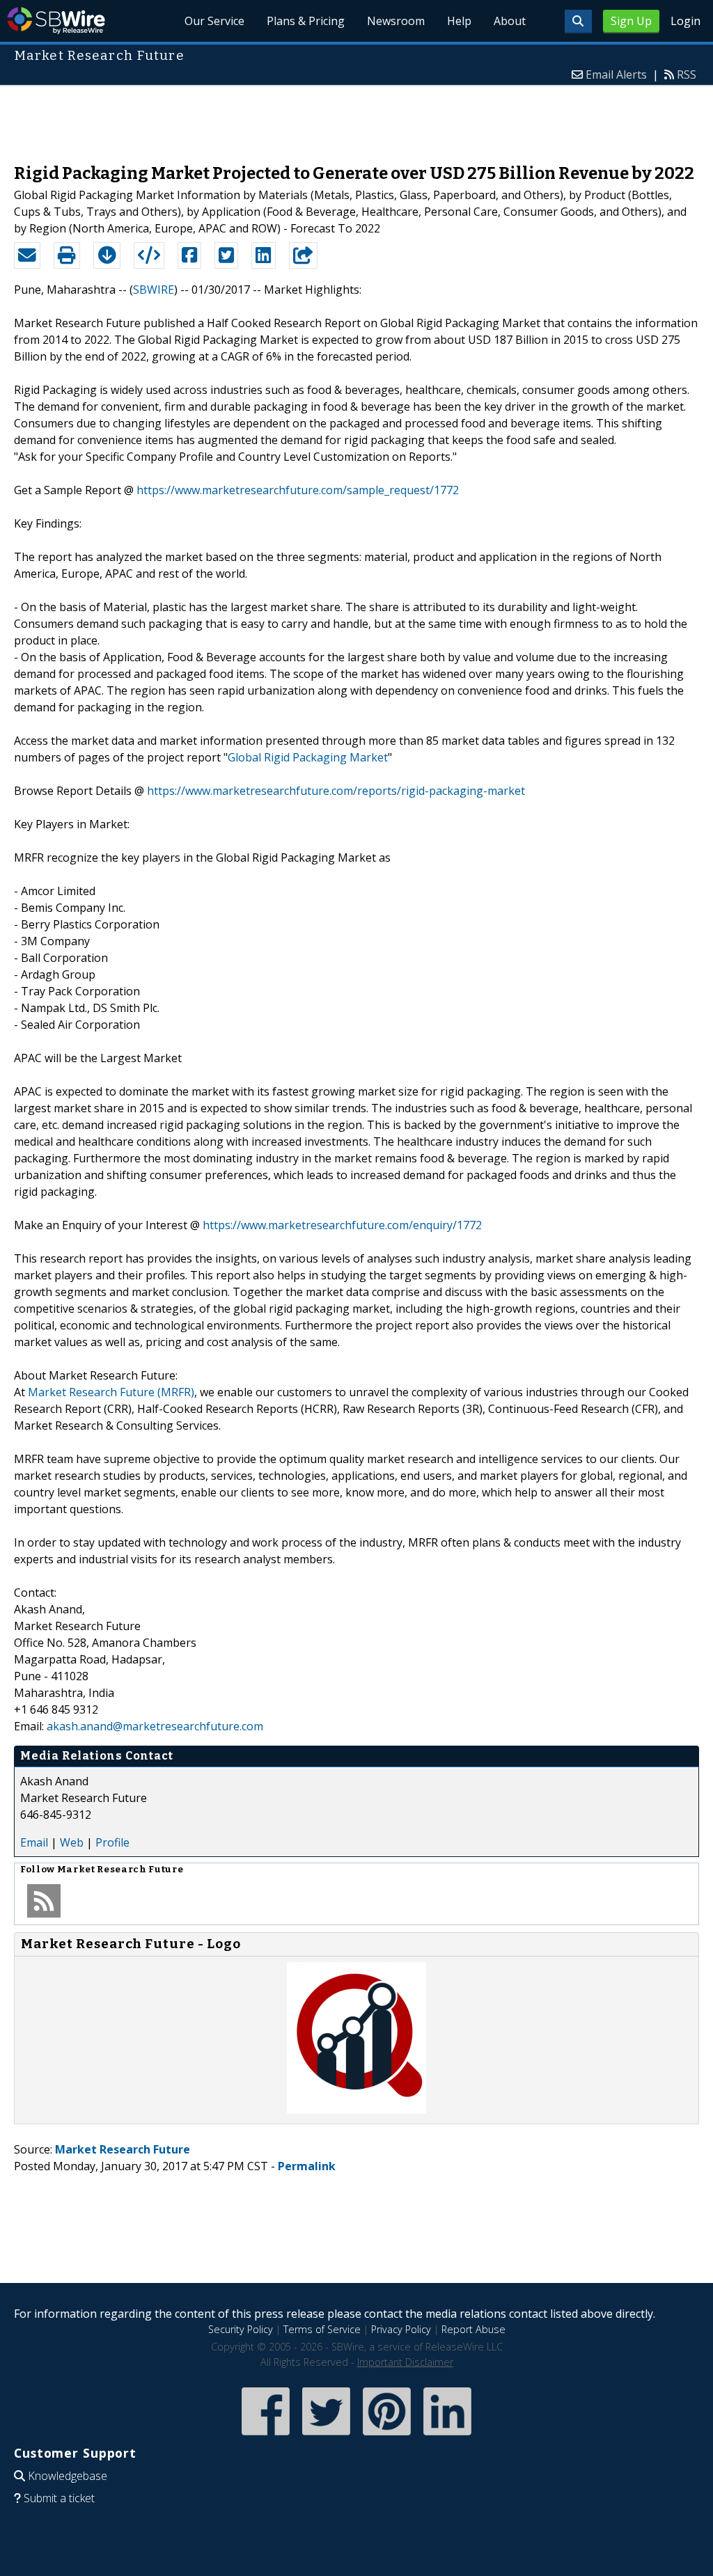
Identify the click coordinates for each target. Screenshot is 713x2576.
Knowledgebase (68, 2476)
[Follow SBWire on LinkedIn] (447, 2436)
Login (685, 21)
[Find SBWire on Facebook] (266, 2436)
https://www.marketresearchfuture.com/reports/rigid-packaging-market (336, 791)
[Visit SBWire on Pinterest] (387, 2436)
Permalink (307, 2166)
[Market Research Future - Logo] (356, 2110)
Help (459, 21)
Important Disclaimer (405, 2362)
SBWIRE (154, 290)
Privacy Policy (401, 2329)
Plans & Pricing (306, 21)
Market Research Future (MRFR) (111, 1392)
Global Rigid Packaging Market (308, 757)
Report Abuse (473, 2329)
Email (34, 1842)
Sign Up (631, 21)
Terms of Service (322, 2329)
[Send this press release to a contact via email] (27, 255)
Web (72, 1842)
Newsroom (396, 21)
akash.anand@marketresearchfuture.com (155, 1726)
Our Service (214, 21)
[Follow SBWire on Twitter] (326, 2436)
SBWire (56, 21)
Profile (112, 1842)
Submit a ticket (59, 2498)
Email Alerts (616, 74)
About (510, 21)
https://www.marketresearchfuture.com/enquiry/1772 (342, 1225)
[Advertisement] (356, 118)
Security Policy (241, 2329)
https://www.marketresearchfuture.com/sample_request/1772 (298, 490)
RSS (687, 74)
